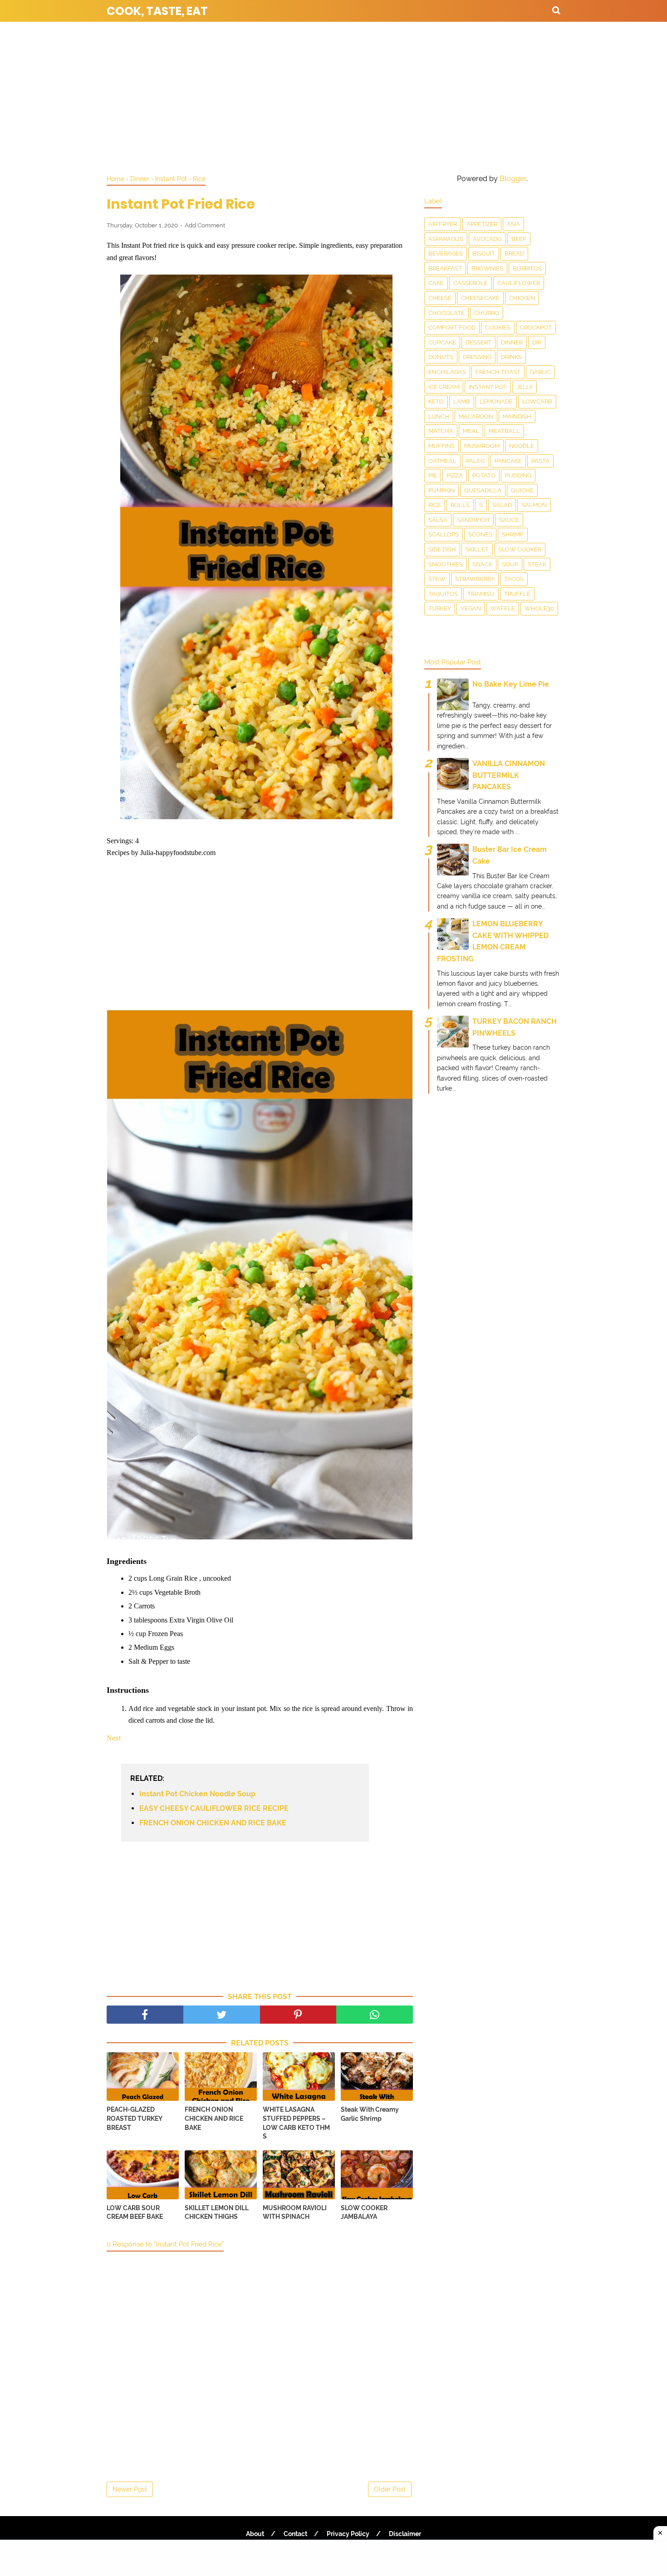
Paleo (476, 461)
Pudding (518, 475)
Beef (519, 239)
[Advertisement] (333, 95)
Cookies (498, 327)
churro (487, 313)
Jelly (525, 387)
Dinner (512, 342)
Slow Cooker (520, 549)
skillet (477, 549)
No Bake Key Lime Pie (511, 684)
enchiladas (447, 372)
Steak (537, 564)
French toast (498, 372)
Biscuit (484, 253)
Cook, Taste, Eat (157, 11)
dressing (477, 357)
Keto (436, 401)
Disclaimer (405, 2534)
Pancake (508, 461)
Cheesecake (480, 298)
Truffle (517, 594)
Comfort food (452, 327)
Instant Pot (488, 387)
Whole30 (539, 608)
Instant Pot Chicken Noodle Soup (197, 1794)
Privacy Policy (348, 2534)
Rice (435, 505)
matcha (441, 431)
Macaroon (476, 416)
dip (537, 342)
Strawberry (475, 579)
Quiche (522, 490)
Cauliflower (519, 283)
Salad (502, 505)
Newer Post (130, 2489)
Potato (484, 475)
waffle (503, 608)
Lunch (439, 416)
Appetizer (482, 224)
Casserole (471, 283)
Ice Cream (444, 387)
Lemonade (496, 401)
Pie (433, 475)
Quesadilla (483, 490)
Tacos (514, 579)
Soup (510, 564)
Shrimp (513, 534)
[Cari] (556, 10)
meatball (504, 431)
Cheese (440, 298)
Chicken (522, 298)
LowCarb (537, 401)
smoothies (446, 564)
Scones (480, 534)
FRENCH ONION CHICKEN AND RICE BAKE (213, 1823)
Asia (513, 224)
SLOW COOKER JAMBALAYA (364, 2212)
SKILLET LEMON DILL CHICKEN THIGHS (217, 2212)
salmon (534, 505)
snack (482, 564)
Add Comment (205, 225)
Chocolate (446, 313)
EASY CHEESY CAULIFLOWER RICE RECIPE (214, 1808)
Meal (471, 431)
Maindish (517, 416)
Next (114, 1738)
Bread (514, 253)
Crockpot (536, 327)
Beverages (446, 253)
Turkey (440, 608)
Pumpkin (441, 490)
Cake (436, 283)
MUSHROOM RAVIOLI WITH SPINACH (295, 2212)
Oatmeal (442, 461)
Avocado (487, 239)
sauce (509, 520)
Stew (437, 579)
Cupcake (442, 342)
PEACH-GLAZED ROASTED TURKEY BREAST (135, 2118)
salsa (438, 520)
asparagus (446, 239)
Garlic (540, 372)
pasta (540, 461)
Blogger (513, 179)
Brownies (487, 268)
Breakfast (445, 268)
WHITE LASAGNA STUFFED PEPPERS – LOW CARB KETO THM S (296, 2123)
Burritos (527, 268)
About (255, 2534)
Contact (295, 2534)
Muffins (441, 446)
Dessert (478, 342)
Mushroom (482, 446)
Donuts (441, 357)
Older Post (390, 2489)
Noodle (522, 446)
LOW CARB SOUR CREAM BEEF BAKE (135, 2212)
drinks (511, 357)
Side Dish (442, 549)
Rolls (460, 505)
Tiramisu (481, 594)
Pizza (455, 475)
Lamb (462, 401)
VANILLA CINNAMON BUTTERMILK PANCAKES (509, 775)
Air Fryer (443, 224)
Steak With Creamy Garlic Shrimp (370, 2114)
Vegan (471, 608)
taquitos (443, 594)
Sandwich (473, 520)
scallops (444, 534)
